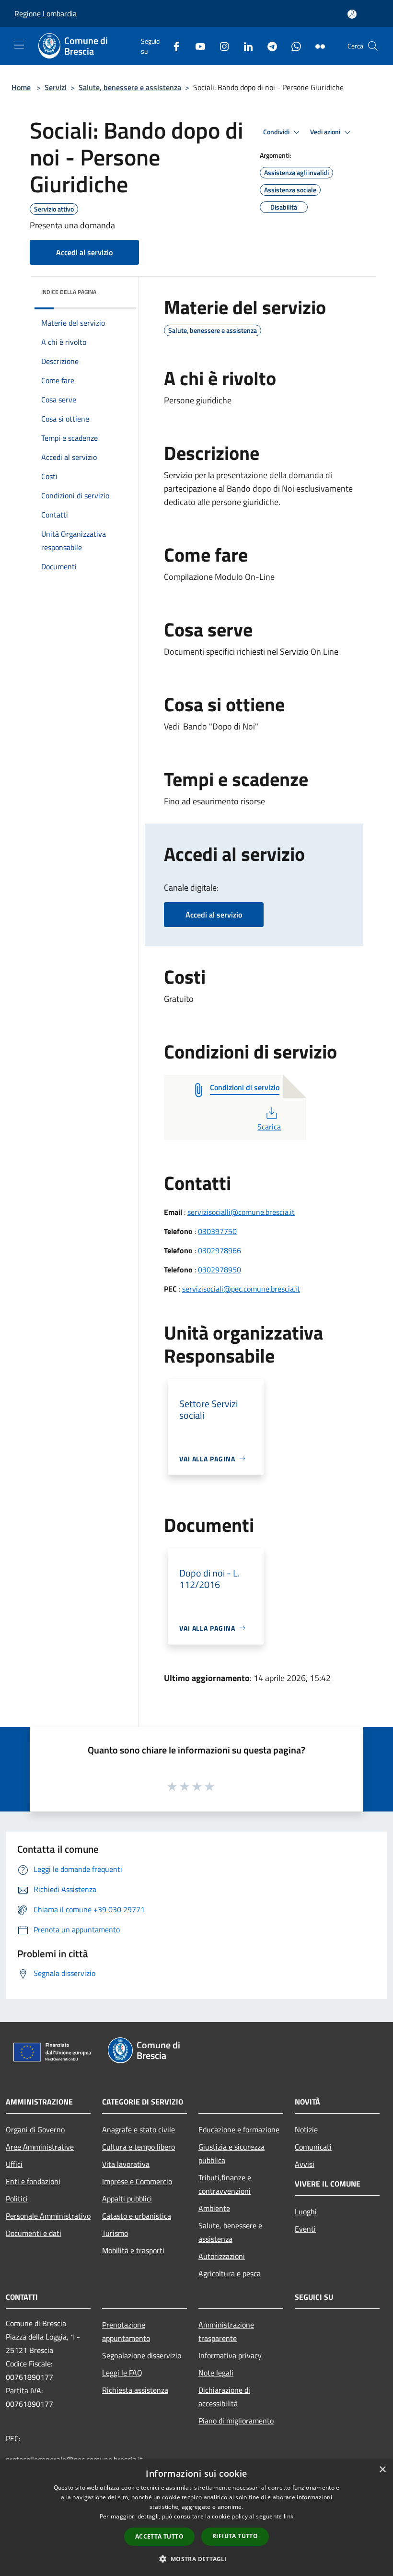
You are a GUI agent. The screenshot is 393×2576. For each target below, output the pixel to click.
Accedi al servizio (84, 252)
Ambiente (214, 2208)
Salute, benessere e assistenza (130, 87)
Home (21, 87)
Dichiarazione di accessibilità (224, 2397)
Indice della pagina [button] (69, 292)
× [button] (382, 2470)
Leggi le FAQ (122, 2373)
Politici (17, 2199)
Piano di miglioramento (236, 2421)
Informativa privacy (230, 2355)
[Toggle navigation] (19, 45)
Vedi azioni (326, 132)
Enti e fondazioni (33, 2181)
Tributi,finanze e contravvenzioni (225, 2184)
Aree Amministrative (40, 2147)
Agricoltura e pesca (230, 2273)
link (289, 2516)
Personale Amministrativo (48, 2216)
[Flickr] (316, 46)
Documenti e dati (34, 2233)
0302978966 (220, 1250)
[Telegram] (268, 46)
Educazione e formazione (239, 2129)
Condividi (277, 132)
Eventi (305, 2229)
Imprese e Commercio (137, 2181)
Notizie (306, 2129)
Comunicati (313, 2147)
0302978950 (220, 1270)
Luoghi (306, 2211)
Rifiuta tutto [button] (235, 2536)
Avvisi (305, 2164)
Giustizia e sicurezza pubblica (231, 2153)
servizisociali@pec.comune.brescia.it (241, 1289)
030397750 (217, 1231)
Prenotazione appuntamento (126, 2331)
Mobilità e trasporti (133, 2250)
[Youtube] (196, 46)
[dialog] (196, 2518)
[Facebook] (173, 46)
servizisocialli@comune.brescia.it (241, 1212)
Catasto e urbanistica (137, 2216)
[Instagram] (220, 46)
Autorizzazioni (222, 2256)
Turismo (115, 2233)
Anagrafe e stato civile (139, 2129)
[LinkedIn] (244, 46)
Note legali (216, 2373)
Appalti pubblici (127, 2199)
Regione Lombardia (46, 13)
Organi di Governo (35, 2129)
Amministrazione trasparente (226, 2331)
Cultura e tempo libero (139, 2147)
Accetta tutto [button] (159, 2536)
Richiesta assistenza (135, 2390)
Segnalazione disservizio (142, 2355)
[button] (196, 2559)
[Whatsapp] (292, 46)
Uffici (14, 2164)
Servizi (56, 87)
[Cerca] (373, 46)
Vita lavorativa (126, 2164)
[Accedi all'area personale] (352, 14)
